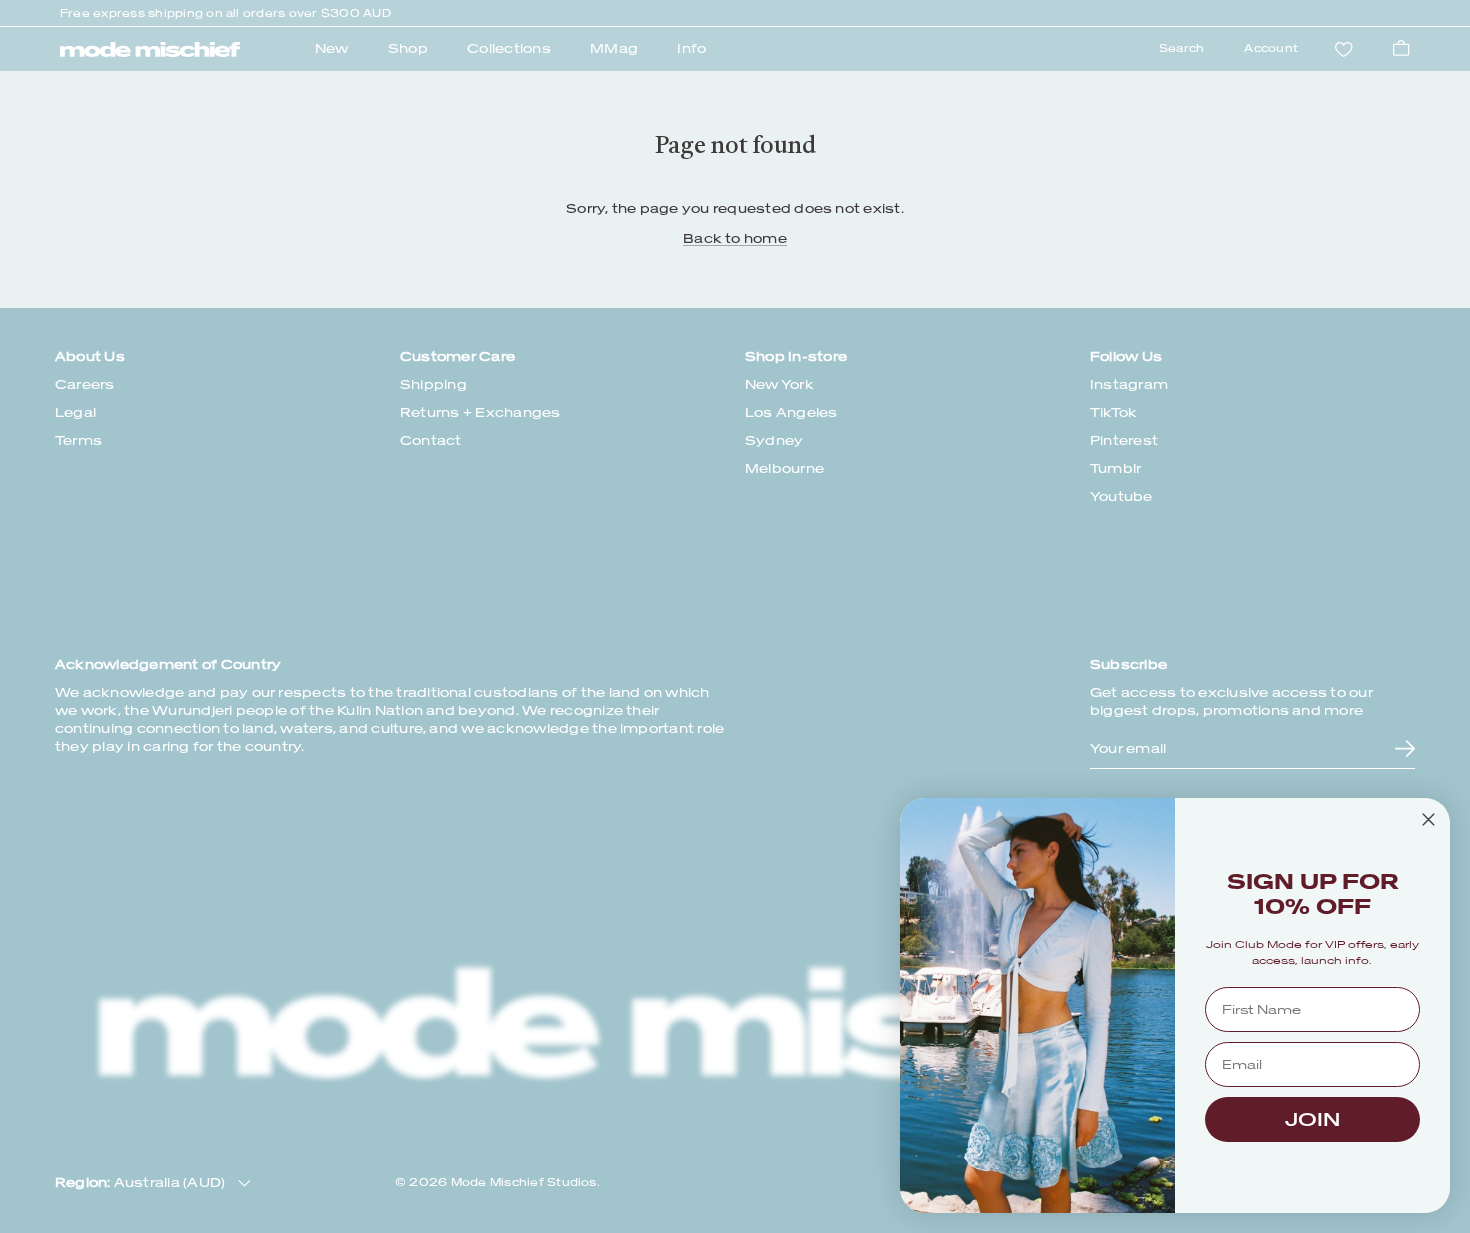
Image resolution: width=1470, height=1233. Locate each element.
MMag (614, 48)
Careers (85, 384)
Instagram (1129, 384)
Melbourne (784, 468)
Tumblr (1115, 468)
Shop (408, 48)
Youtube (1121, 496)
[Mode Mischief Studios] (150, 50)
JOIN (1312, 1119)
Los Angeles (791, 412)
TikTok (1113, 412)
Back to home (735, 238)
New (332, 48)
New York (779, 384)
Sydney (774, 440)
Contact (431, 440)
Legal (75, 412)
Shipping (433, 384)
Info (691, 48)
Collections (509, 48)
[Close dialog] (1428, 819)
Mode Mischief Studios (524, 1182)
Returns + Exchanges (480, 412)
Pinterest (1124, 440)
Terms (78, 440)
